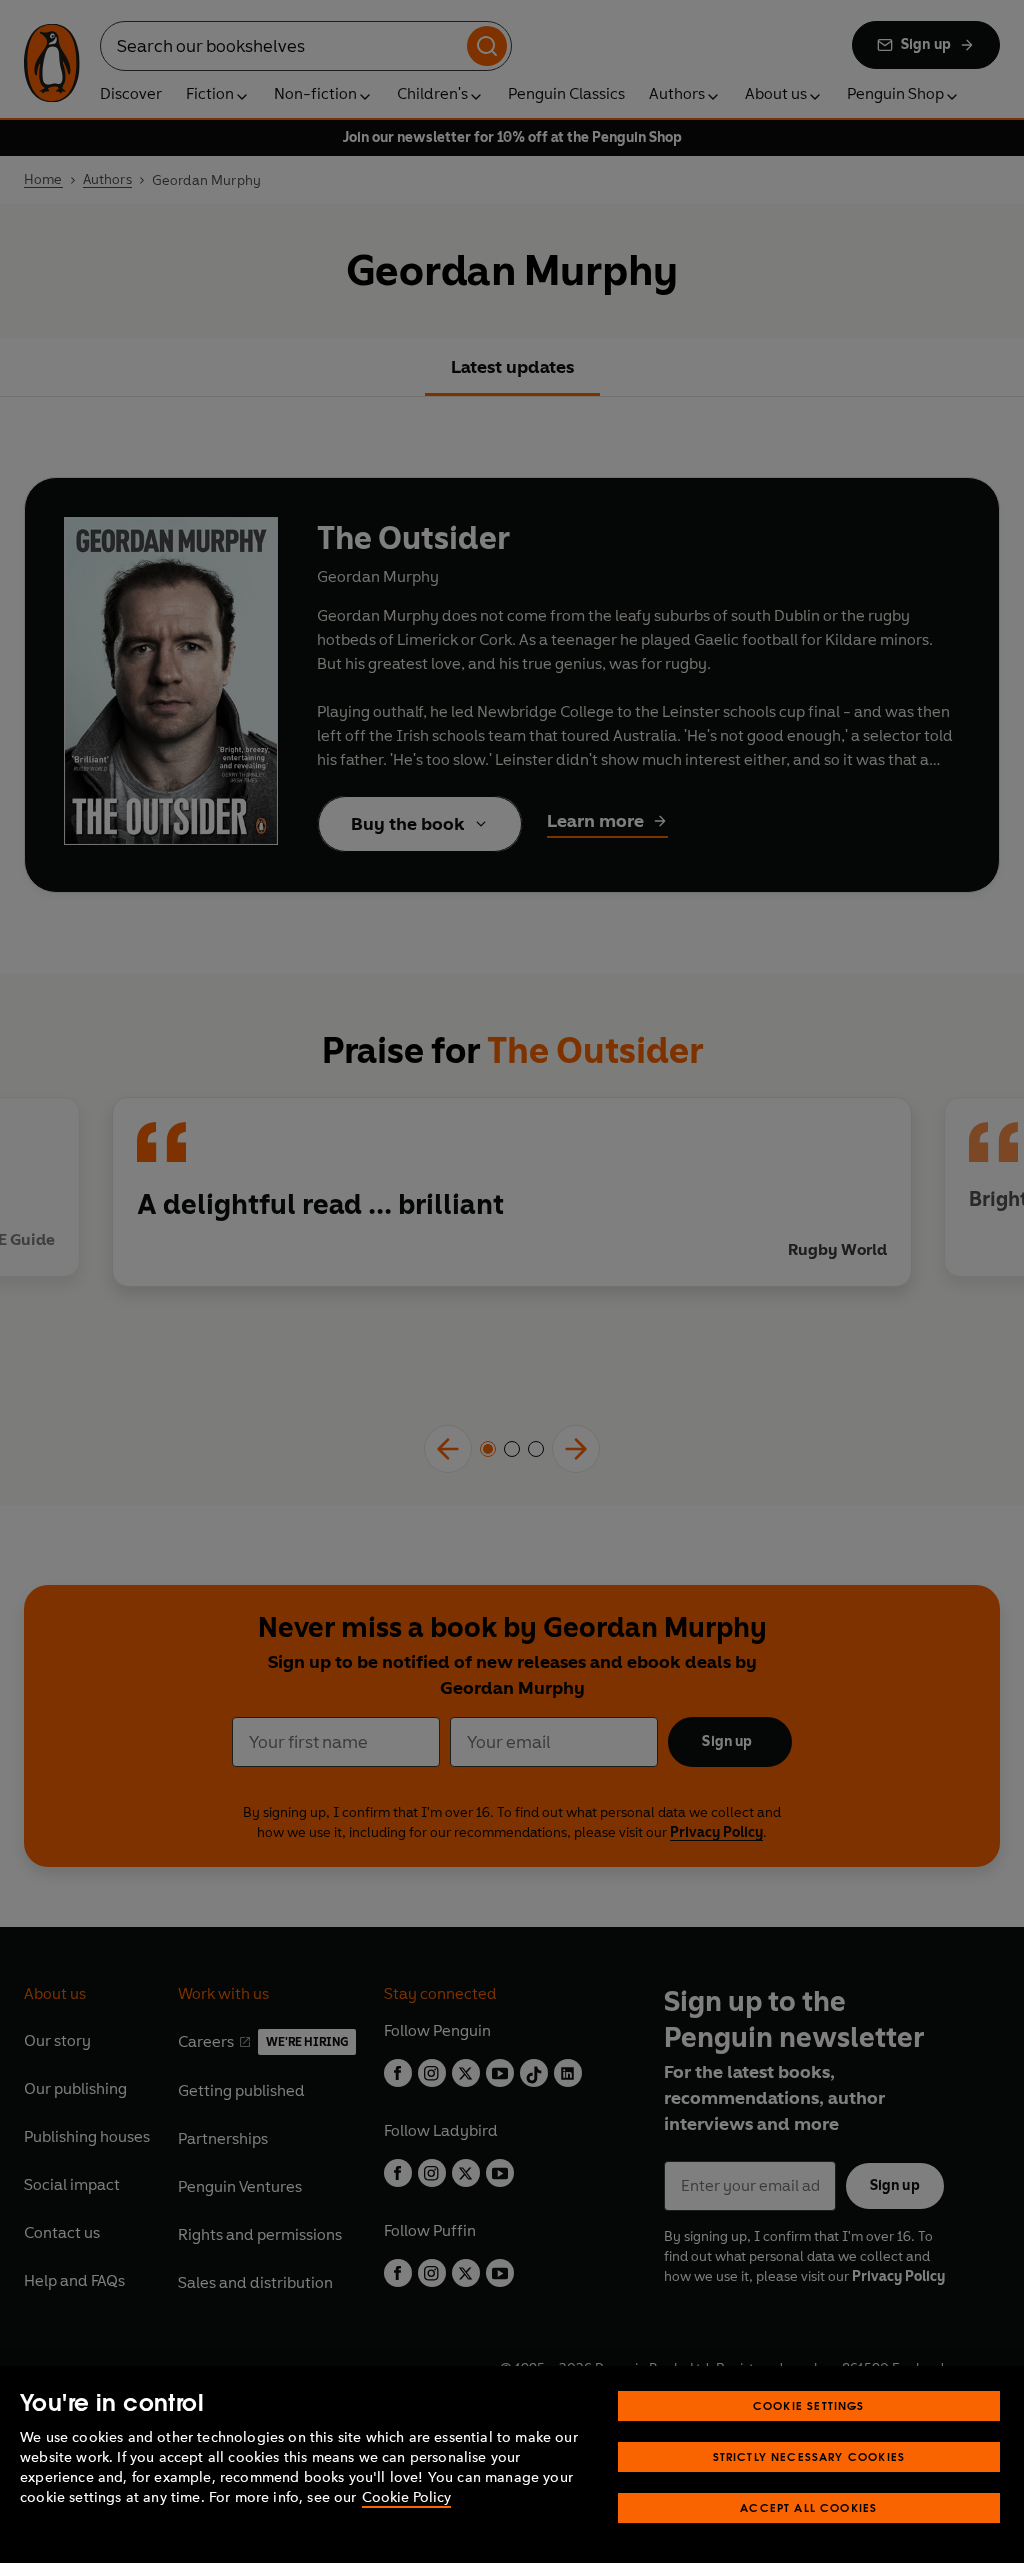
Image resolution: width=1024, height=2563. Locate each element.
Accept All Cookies (808, 2507)
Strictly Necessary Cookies (809, 2456)
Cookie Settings (809, 2405)
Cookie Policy (406, 2497)
